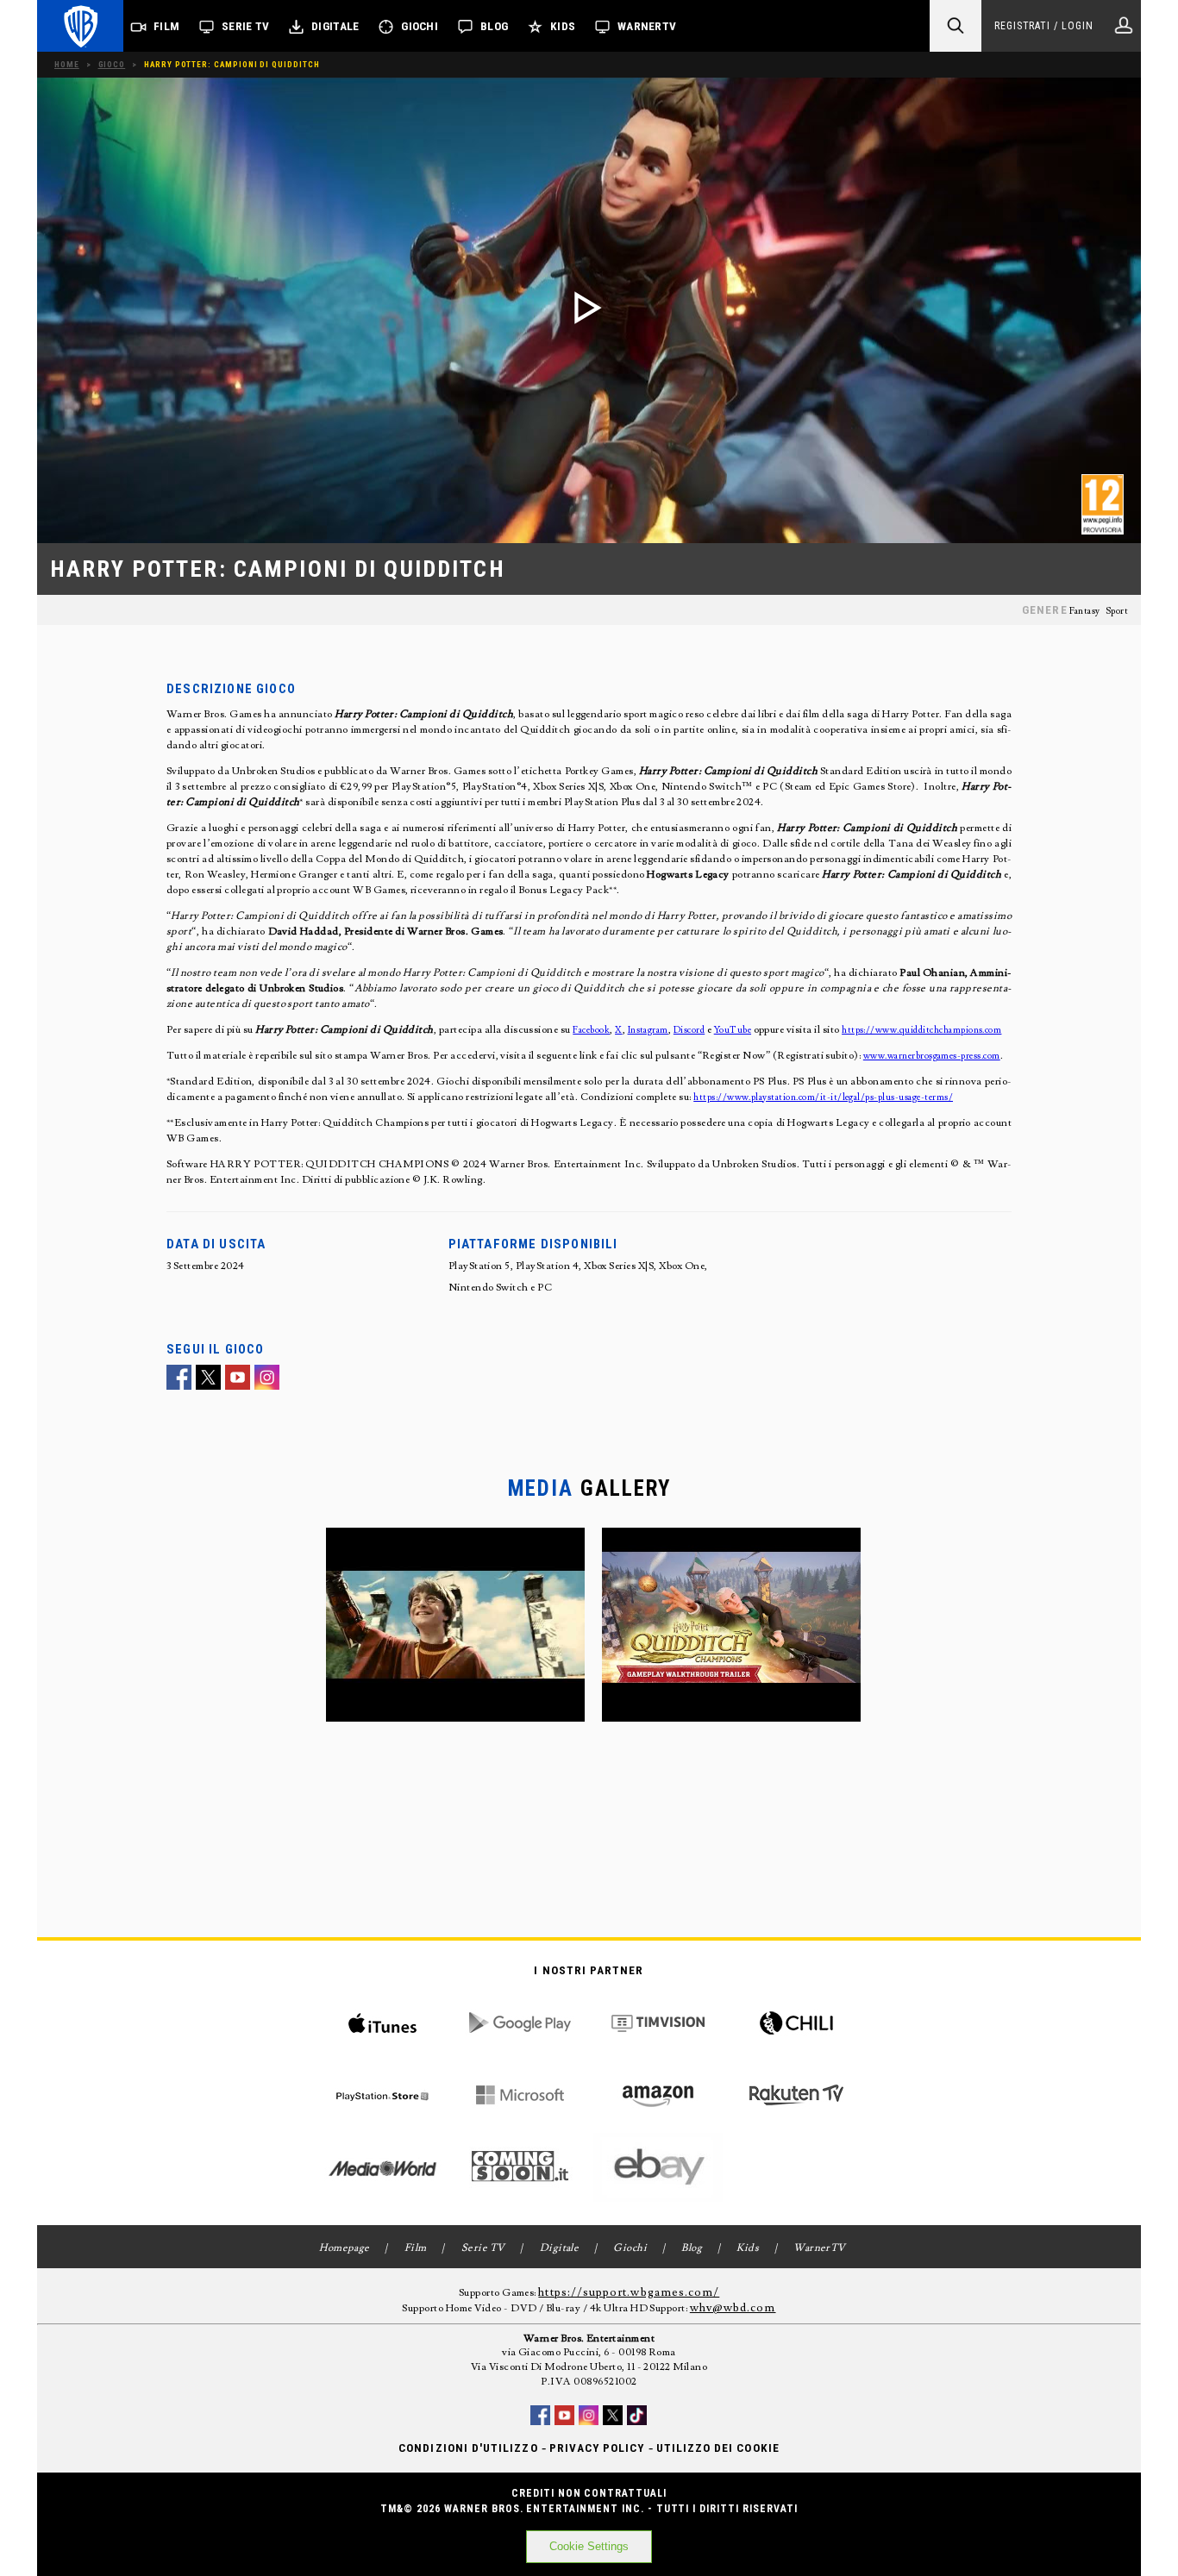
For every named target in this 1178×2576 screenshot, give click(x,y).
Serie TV (245, 26)
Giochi (420, 26)
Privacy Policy (597, 2448)
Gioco (112, 64)
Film (166, 26)
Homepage (345, 2248)
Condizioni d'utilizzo (468, 2448)
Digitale (335, 26)
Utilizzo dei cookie (718, 2448)
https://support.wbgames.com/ (629, 2292)
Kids (563, 26)
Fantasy (1085, 611)
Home (67, 64)
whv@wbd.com (733, 2308)
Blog (494, 26)
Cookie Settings (589, 2546)
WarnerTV (647, 26)
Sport (1117, 611)
